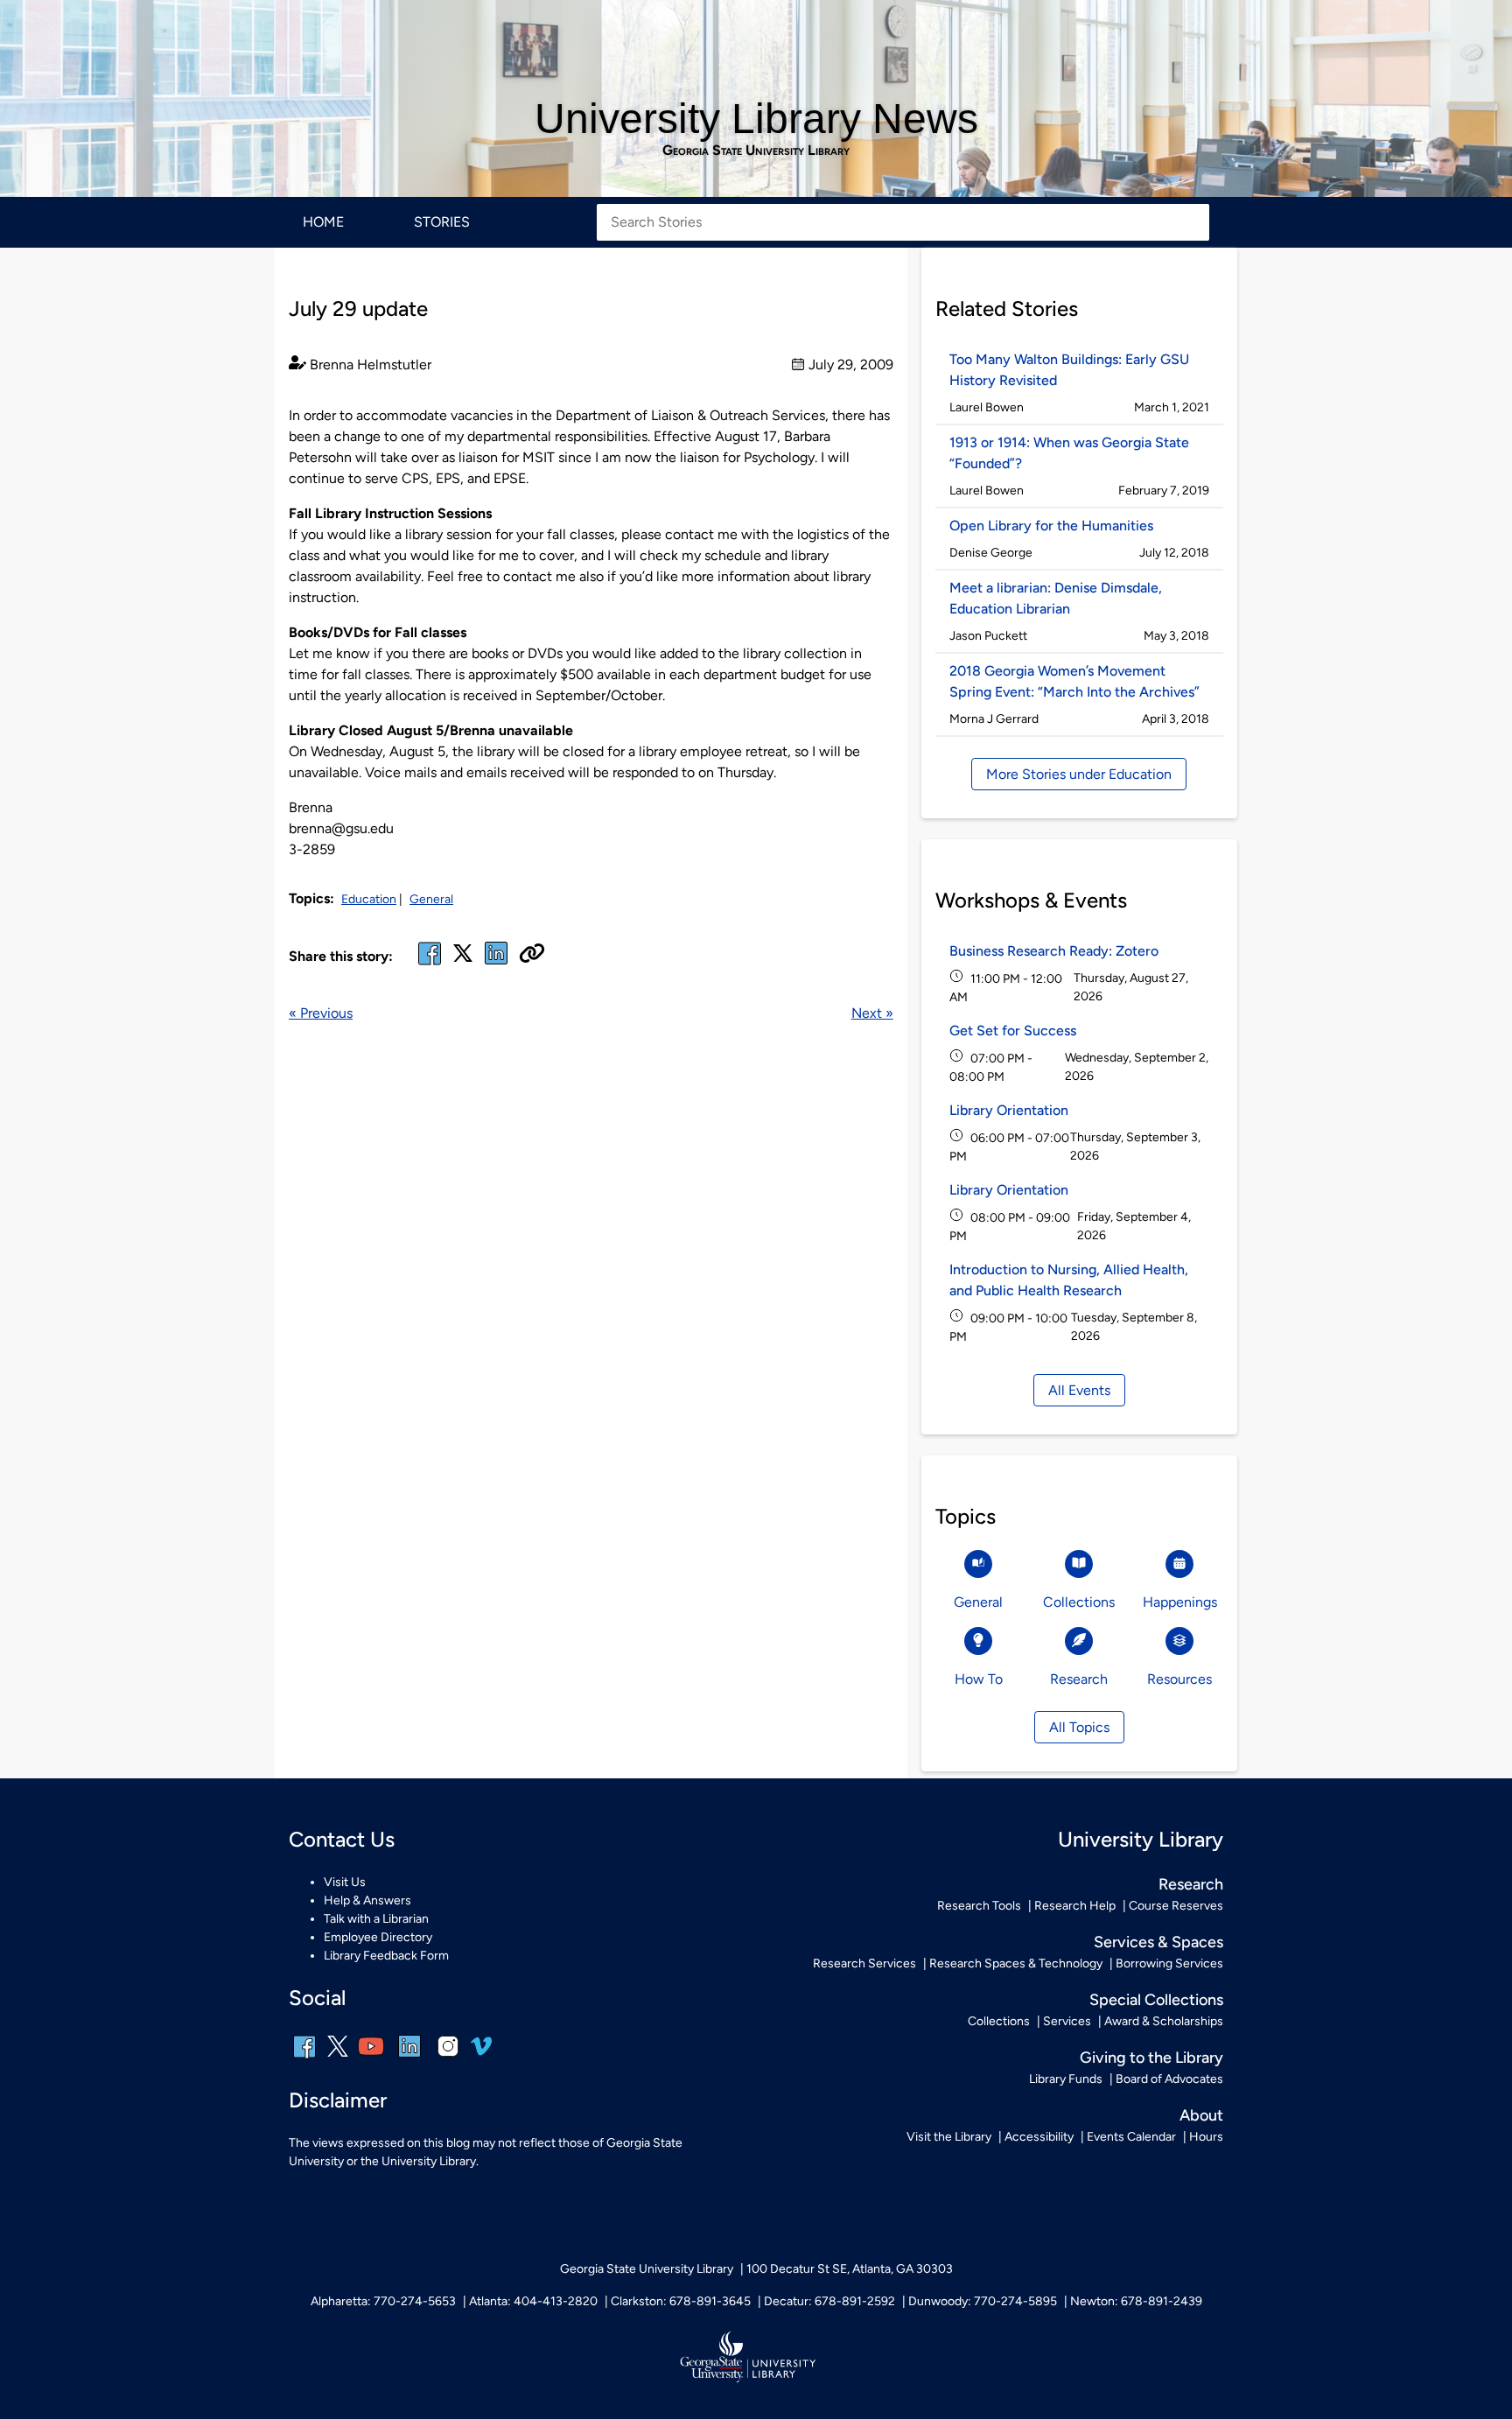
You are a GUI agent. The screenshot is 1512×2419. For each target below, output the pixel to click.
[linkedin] (409, 2058)
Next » (872, 1013)
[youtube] (371, 2058)
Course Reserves (1176, 1906)
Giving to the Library (1151, 2058)
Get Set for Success (1013, 1031)
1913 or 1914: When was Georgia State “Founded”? (1069, 453)
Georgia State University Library (756, 151)
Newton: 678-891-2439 (1136, 2301)
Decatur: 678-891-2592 (829, 2301)
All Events (1079, 1390)
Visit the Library (949, 2137)
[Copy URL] (532, 955)
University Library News (756, 119)
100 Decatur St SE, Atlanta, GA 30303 (850, 2269)
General (431, 899)
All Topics (1079, 1727)
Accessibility (1039, 2137)
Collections (999, 2021)
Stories (442, 222)
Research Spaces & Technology (1016, 1963)
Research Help (1075, 1906)
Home (323, 222)
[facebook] (430, 964)
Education (369, 899)
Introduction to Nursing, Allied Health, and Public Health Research (1069, 1280)
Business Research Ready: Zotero (1054, 951)
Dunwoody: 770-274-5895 (983, 2301)
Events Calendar (1131, 2137)
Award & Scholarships (1164, 2021)
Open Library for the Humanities (1051, 526)
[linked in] (496, 964)
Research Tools (979, 1906)
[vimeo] (481, 2053)
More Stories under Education (1079, 774)
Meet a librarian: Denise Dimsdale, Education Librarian (1056, 598)
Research (1191, 1884)
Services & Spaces (1158, 1942)
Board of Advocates (1169, 2079)
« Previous (321, 1013)
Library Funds (1066, 2079)
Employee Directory (378, 1937)
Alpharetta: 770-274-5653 (383, 2301)
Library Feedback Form (386, 1956)
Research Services (864, 1963)
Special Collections (1156, 2000)
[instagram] (448, 2058)
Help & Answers (367, 1900)
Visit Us (345, 1882)
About (1201, 2115)
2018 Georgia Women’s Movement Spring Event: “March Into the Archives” (1074, 681)
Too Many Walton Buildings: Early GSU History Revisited (1069, 370)
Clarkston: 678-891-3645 (681, 2301)
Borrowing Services (1169, 1963)
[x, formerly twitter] (463, 959)
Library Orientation (1009, 1110)
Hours (1206, 2137)
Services (1067, 2021)
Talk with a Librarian (376, 1919)
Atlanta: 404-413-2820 (533, 2301)
